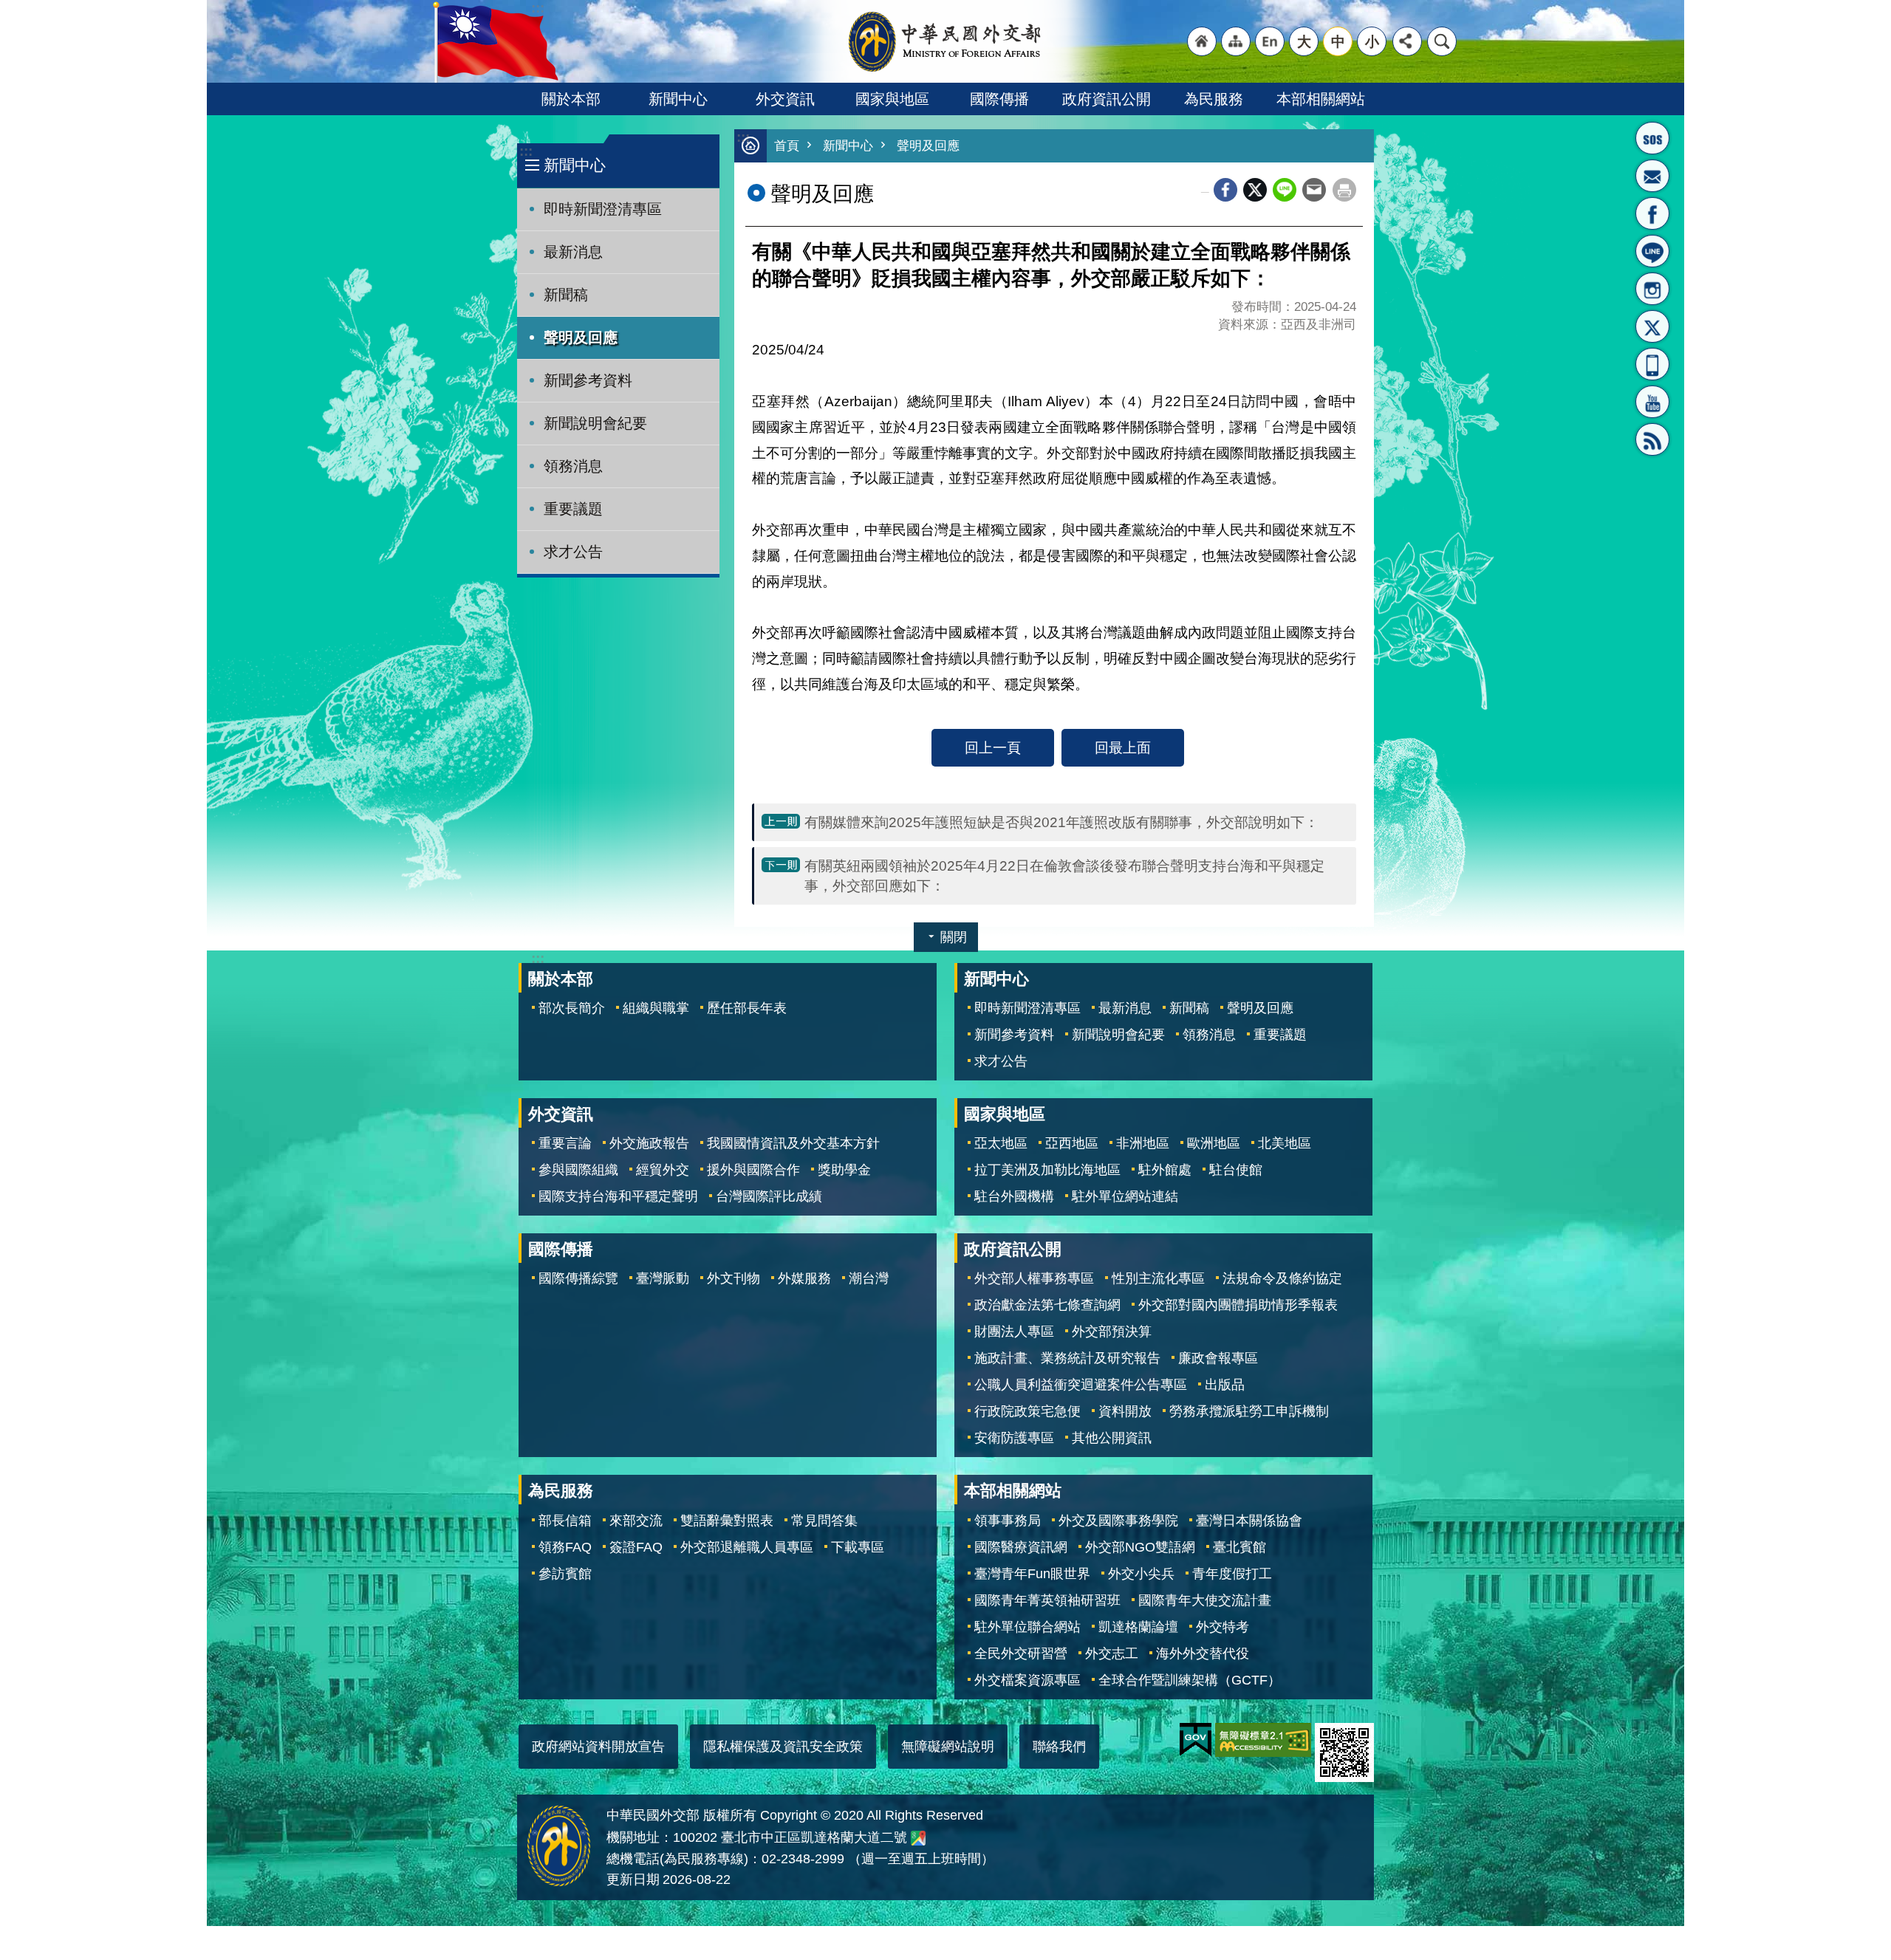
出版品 (1225, 1385)
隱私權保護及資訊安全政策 (783, 1747)
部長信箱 (1652, 176)
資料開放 (1125, 1411)
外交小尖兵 (1141, 1574)
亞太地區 (1001, 1143)
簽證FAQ (636, 1547)
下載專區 (858, 1547)
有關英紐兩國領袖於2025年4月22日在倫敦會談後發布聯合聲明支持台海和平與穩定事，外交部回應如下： (1064, 876)
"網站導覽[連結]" (1236, 41)
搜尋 (1442, 41)
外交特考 (1223, 1627)
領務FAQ (565, 1547)
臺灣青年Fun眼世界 (1032, 1574)
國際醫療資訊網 (1021, 1547)
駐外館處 (1165, 1170)
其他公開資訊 (1112, 1438)
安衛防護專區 (1014, 1438)
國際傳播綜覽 (578, 1278)
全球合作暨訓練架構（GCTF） (1190, 1680)
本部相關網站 (1321, 99)
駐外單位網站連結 (1125, 1196)
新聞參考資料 (588, 380)
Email (1314, 190)
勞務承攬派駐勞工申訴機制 (1249, 1411)
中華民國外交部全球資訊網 (945, 41)
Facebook (1225, 190)
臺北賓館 (1239, 1547)
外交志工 (1112, 1654)
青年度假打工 (1232, 1574)
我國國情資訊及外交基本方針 (793, 1143)
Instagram (1652, 289)
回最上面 (1123, 747)
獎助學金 (844, 1170)
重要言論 (565, 1143)
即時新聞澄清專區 (603, 209)
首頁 (787, 146)
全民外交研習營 (1021, 1654)
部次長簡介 (572, 1008)
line (1285, 190)
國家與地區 (892, 99)
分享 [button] (1407, 41)
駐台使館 (1236, 1170)
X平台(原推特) (1652, 326)
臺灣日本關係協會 (1249, 1521)
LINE (1652, 251)
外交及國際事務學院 (1118, 1521)
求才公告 (573, 552)
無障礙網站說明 (948, 1747)
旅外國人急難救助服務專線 (1652, 138)
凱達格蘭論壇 (1138, 1627)
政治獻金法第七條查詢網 (1047, 1305)
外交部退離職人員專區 (747, 1547)
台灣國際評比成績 (769, 1196)
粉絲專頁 (1652, 213)
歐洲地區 (1214, 1143)
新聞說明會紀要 (595, 423)
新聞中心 (678, 99)
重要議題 (573, 509)
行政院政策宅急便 (1027, 1411)
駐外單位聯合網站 (1027, 1627)
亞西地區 (1072, 1143)
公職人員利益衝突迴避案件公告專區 (1081, 1385)
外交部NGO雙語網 (1140, 1547)
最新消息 (573, 252)
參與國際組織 (578, 1170)
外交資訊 (785, 99)
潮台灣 (869, 1278)
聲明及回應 (581, 337)
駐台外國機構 (1014, 1196)
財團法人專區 (1014, 1332)
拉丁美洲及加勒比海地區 (1047, 1170)
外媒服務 (804, 1278)
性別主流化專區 (1158, 1278)
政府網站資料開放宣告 (598, 1747)
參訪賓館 (565, 1574)
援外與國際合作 (753, 1170)
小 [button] (1372, 41)
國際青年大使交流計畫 (1205, 1600)
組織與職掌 (656, 1008)
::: (526, 151)
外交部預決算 (1112, 1332)
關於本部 (571, 99)
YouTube (1652, 402)
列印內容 (1344, 190)
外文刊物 (734, 1278)
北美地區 (1285, 1143)
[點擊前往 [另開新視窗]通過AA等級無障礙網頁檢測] (1263, 1740)
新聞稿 (566, 295)
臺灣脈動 (663, 1278)
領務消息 (573, 466)
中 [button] (1338, 41)
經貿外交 (663, 1170)
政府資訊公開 (1107, 99)
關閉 (954, 937)
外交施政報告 (649, 1143)
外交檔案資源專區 (1027, 1680)
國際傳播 (999, 99)
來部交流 (636, 1521)
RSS (1652, 439)
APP (1652, 364)
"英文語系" (1270, 41)
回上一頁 (993, 747)
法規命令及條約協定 (1282, 1278)
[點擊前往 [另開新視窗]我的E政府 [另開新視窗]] (1196, 1740)
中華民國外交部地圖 (918, 1838)
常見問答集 (824, 1521)
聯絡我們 (1059, 1747)
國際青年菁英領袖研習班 (1047, 1600)
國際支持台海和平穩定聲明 (618, 1196)
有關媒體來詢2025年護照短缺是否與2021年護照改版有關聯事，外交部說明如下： (1061, 822)
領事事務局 (1008, 1521)
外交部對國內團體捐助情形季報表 (1238, 1305)
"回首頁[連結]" (1202, 41)
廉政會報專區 (1218, 1358)
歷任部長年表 (747, 1008)
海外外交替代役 (1203, 1654)
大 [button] (1304, 41)
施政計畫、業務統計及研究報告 (1067, 1358)
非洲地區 (1143, 1143)
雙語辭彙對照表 (727, 1521)
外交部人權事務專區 (1034, 1278)
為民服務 (1214, 99)
